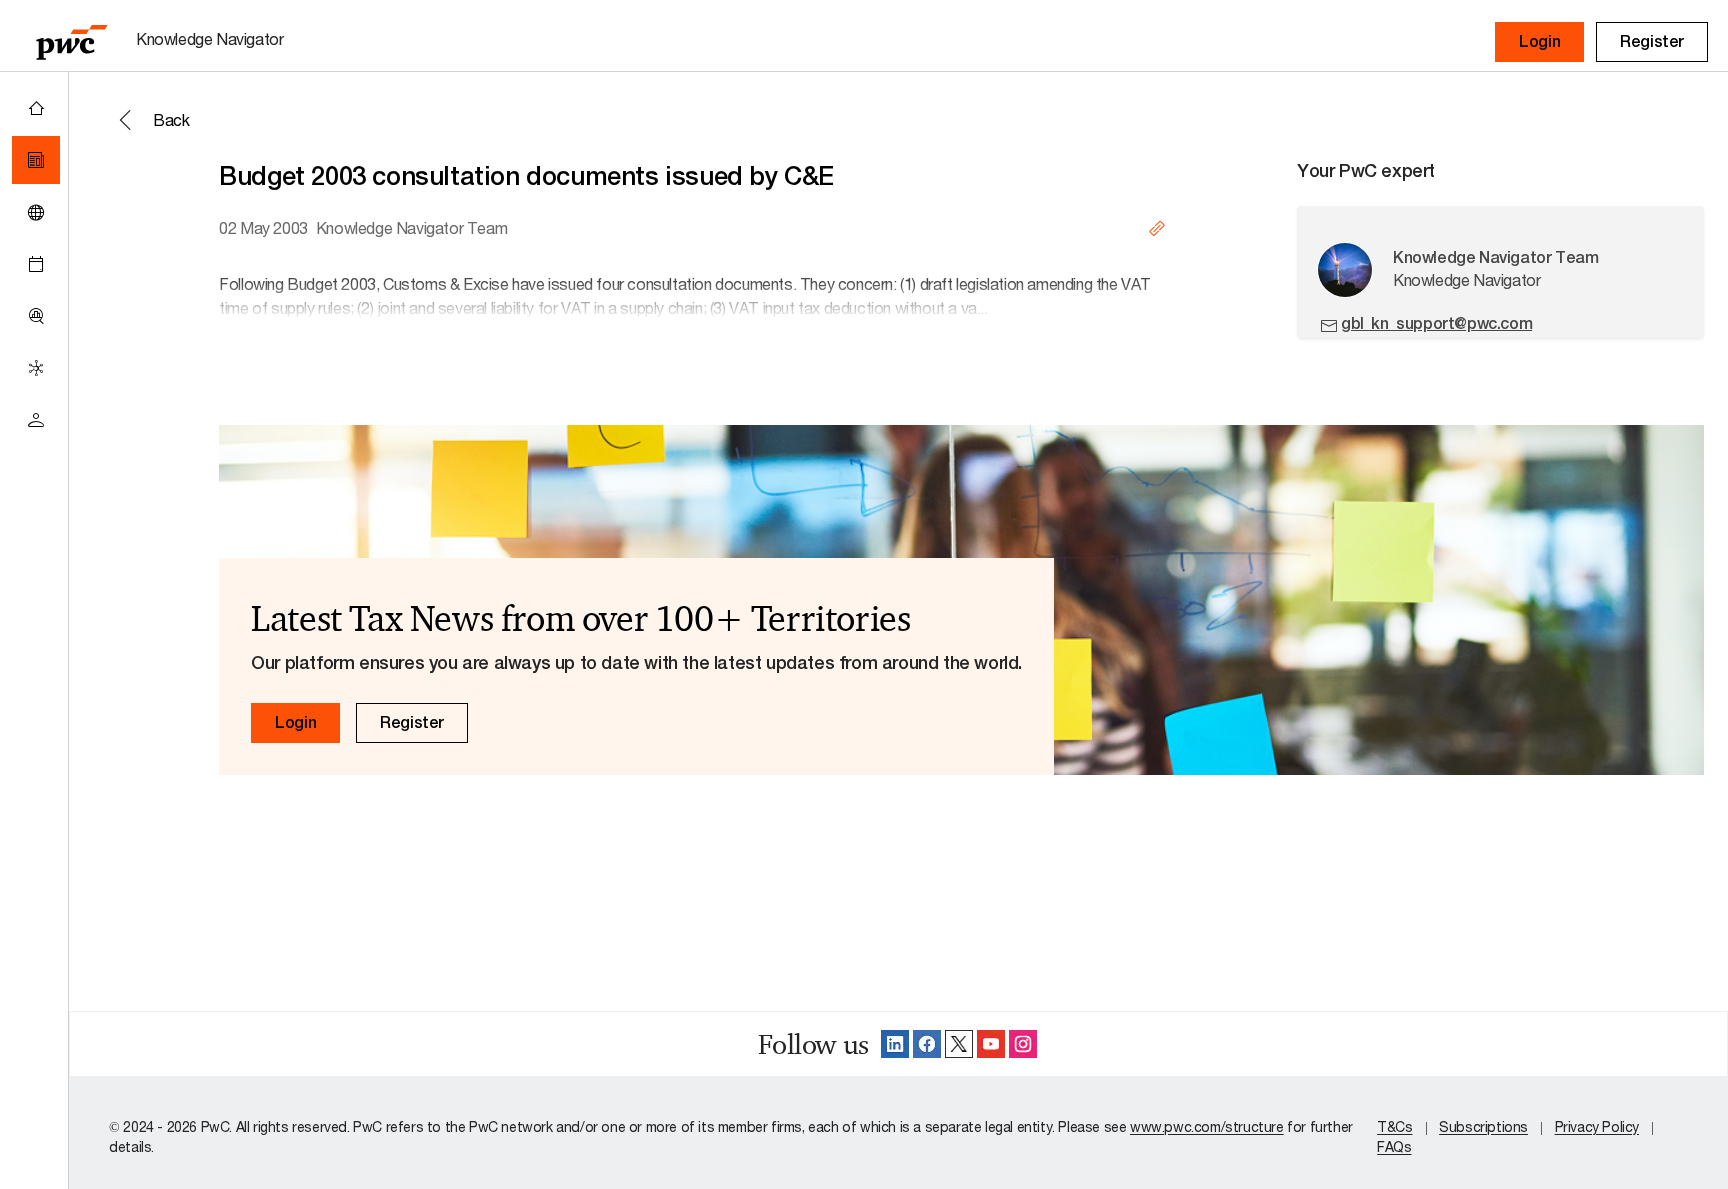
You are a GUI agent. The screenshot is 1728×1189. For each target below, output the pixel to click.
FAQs (1394, 1146)
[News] (36, 160)
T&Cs (1394, 1126)
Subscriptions (1483, 1126)
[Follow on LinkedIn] (895, 1044)
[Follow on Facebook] (927, 1044)
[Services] (36, 368)
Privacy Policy (1597, 1126)
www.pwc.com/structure (1207, 1126)
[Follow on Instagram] (1023, 1044)
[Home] (36, 108)
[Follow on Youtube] (991, 1044)
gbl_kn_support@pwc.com (1436, 323)
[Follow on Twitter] (959, 1044)
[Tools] (36, 316)
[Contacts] (36, 420)
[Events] (36, 264)
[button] (1539, 42)
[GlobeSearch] (36, 212)
